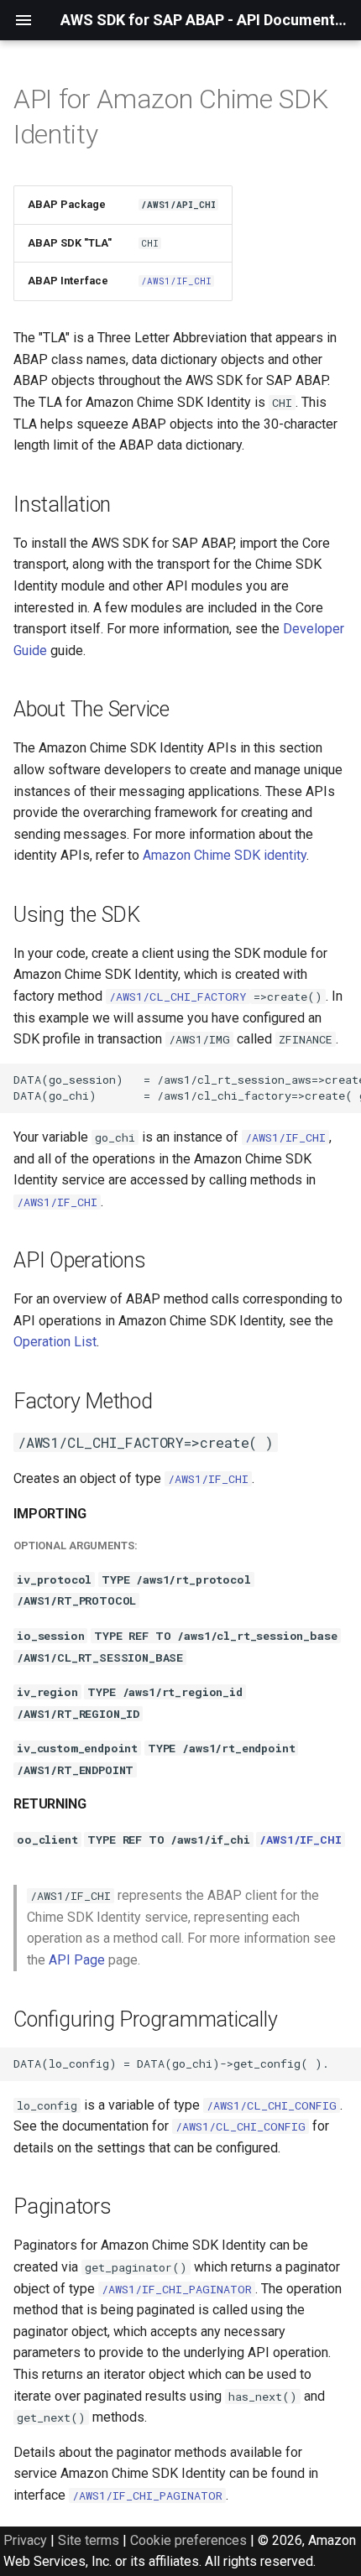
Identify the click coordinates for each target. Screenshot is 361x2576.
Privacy (25, 2540)
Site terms (89, 2540)
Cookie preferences (188, 2540)
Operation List (55, 1342)
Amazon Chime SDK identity (225, 855)
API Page (77, 1960)
